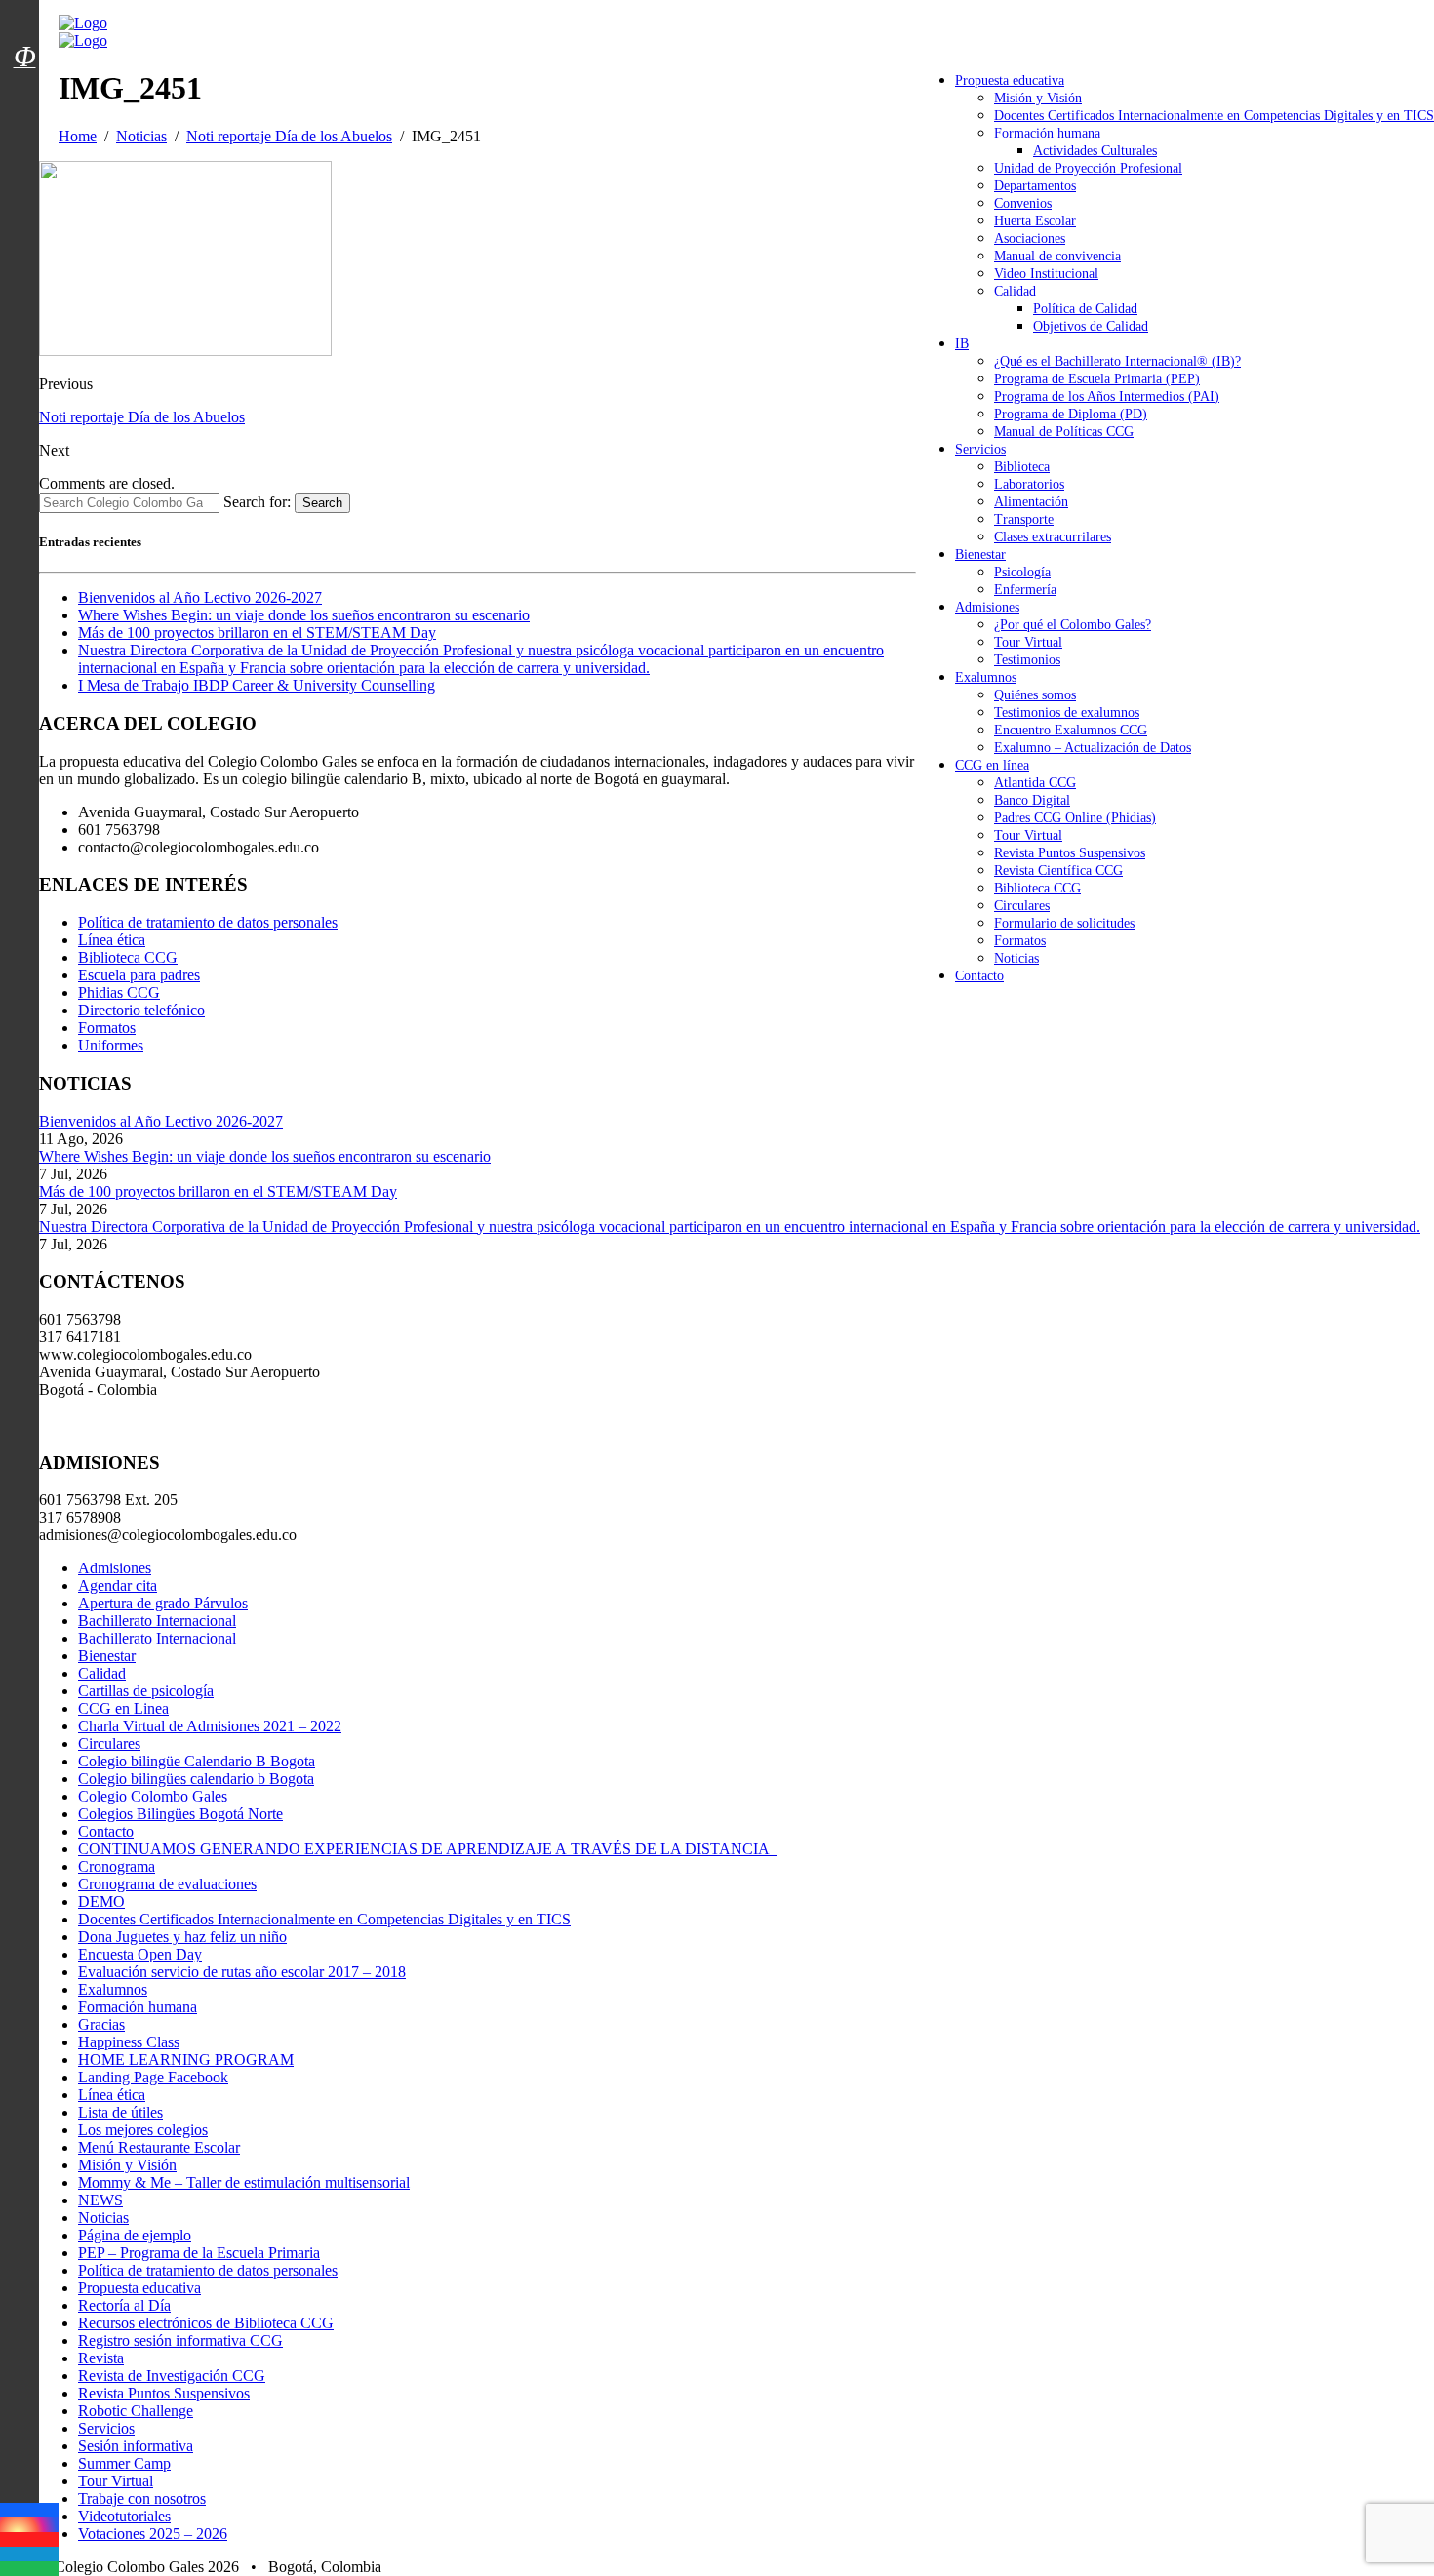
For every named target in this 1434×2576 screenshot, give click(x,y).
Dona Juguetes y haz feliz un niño (182, 1937)
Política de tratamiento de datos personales (208, 922)
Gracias (101, 2024)
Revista (101, 2358)
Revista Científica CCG (1058, 871)
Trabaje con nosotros (142, 2498)
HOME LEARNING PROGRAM (186, 2060)
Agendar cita (118, 1585)
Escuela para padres (139, 975)
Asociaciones (1030, 238)
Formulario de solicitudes (1064, 923)
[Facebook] (29, 2510)
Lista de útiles (120, 2112)
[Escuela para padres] (24, 91)
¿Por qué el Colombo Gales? (1073, 625)
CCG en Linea (123, 1708)
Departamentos (1035, 186)
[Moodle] (24, 32)
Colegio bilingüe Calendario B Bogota (197, 1761)
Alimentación (1031, 502)
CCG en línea (992, 765)
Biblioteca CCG (1037, 888)
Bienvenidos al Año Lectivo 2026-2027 (200, 597)
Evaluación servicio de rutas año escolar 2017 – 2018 (242, 1972)
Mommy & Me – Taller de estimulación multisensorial (244, 2182)
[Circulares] (24, 22)
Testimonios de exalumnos (1067, 713)
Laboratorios (1029, 484)
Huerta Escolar (1035, 221)
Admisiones (987, 607)
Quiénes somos (1035, 695)
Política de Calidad (1085, 309)
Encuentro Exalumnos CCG (1071, 730)
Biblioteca (1022, 467)
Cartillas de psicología (146, 1691)
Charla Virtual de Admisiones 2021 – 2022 (210, 1726)
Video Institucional (1046, 274)
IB (962, 344)
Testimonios (1027, 660)
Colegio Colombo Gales (153, 1796)
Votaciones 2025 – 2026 (153, 2534)
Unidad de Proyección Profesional (1088, 168)
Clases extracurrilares (1053, 537)
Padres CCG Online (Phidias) (1075, 818)
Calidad (1015, 291)
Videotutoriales (124, 2516)
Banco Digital (1032, 800)
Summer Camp (124, 2463)
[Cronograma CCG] (24, 13)
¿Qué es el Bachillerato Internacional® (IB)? (1117, 361)
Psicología (1022, 572)
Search (322, 503)
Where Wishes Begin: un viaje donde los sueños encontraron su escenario (304, 615)
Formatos (1020, 941)
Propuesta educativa (1010, 80)
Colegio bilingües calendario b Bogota (196, 1779)
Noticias (1016, 958)
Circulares (1022, 906)
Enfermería (1025, 590)
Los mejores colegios (143, 2130)
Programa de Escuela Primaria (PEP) (1097, 379)
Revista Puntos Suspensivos (1070, 853)
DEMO (101, 1902)
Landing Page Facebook (153, 2077)
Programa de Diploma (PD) (1071, 414)
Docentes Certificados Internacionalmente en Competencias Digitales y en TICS (1214, 116)
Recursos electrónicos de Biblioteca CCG (206, 2323)
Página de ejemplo (135, 2235)
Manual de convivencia (1057, 256)
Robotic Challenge (136, 2411)
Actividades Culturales (1095, 151)
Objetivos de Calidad (1091, 326)
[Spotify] (29, 2569)
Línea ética (112, 940)
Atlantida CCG (1035, 783)
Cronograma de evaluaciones (167, 1884)
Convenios (1023, 203)
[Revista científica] (24, 100)
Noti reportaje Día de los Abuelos (142, 417)
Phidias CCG (119, 992)
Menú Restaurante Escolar (159, 2147)
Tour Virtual (1028, 642)
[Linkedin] (29, 2554)
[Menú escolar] (24, 81)
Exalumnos (986, 677)
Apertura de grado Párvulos (163, 1603)
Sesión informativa (136, 2446)
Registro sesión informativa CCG (180, 2340)
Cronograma (117, 1866)
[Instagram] (29, 2525)
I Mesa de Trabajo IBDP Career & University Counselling (257, 685)
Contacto (979, 976)
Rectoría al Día (124, 2305)
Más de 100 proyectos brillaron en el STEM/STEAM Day (257, 633)
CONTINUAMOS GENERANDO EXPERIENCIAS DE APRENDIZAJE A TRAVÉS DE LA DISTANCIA (428, 1849)
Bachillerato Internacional (157, 1621)
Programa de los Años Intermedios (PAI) (1107, 396)
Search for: (257, 502)
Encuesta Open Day (140, 1954)
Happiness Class (129, 2042)
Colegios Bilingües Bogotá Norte (180, 1814)
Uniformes (111, 1045)
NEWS (100, 2200)
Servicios (980, 449)
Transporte (1024, 519)
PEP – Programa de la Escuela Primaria (199, 2253)
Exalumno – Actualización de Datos (1093, 748)
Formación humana (1047, 133)
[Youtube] (29, 2539)
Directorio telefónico (141, 1010)
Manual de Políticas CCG (1064, 432)
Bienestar (980, 555)
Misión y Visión (1038, 98)
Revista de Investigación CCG (172, 2376)
